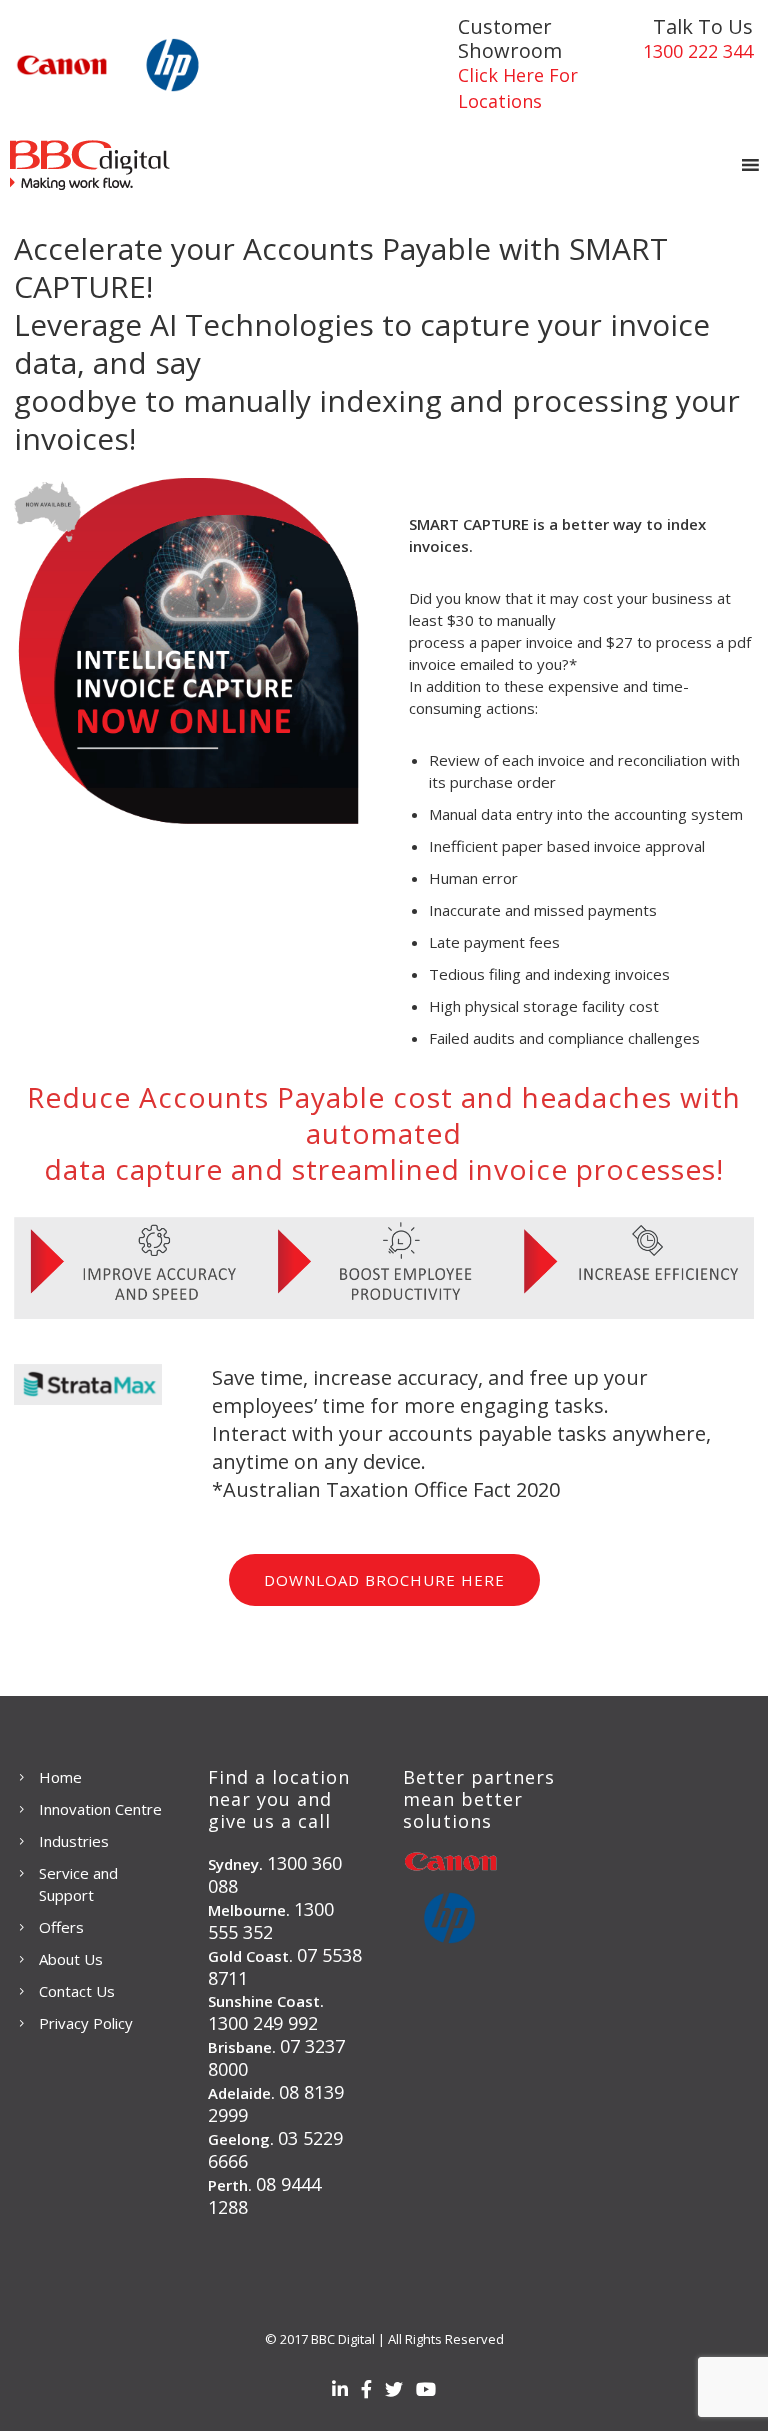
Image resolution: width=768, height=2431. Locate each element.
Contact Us (77, 1991)
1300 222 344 (698, 51)
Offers (61, 1927)
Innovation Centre (100, 1809)
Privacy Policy (86, 2023)
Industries (74, 1841)
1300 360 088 (275, 1874)
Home (60, 1777)
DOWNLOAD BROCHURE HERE (384, 1580)
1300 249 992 (263, 2023)
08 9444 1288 (264, 2195)
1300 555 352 (271, 1920)
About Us (71, 1959)
